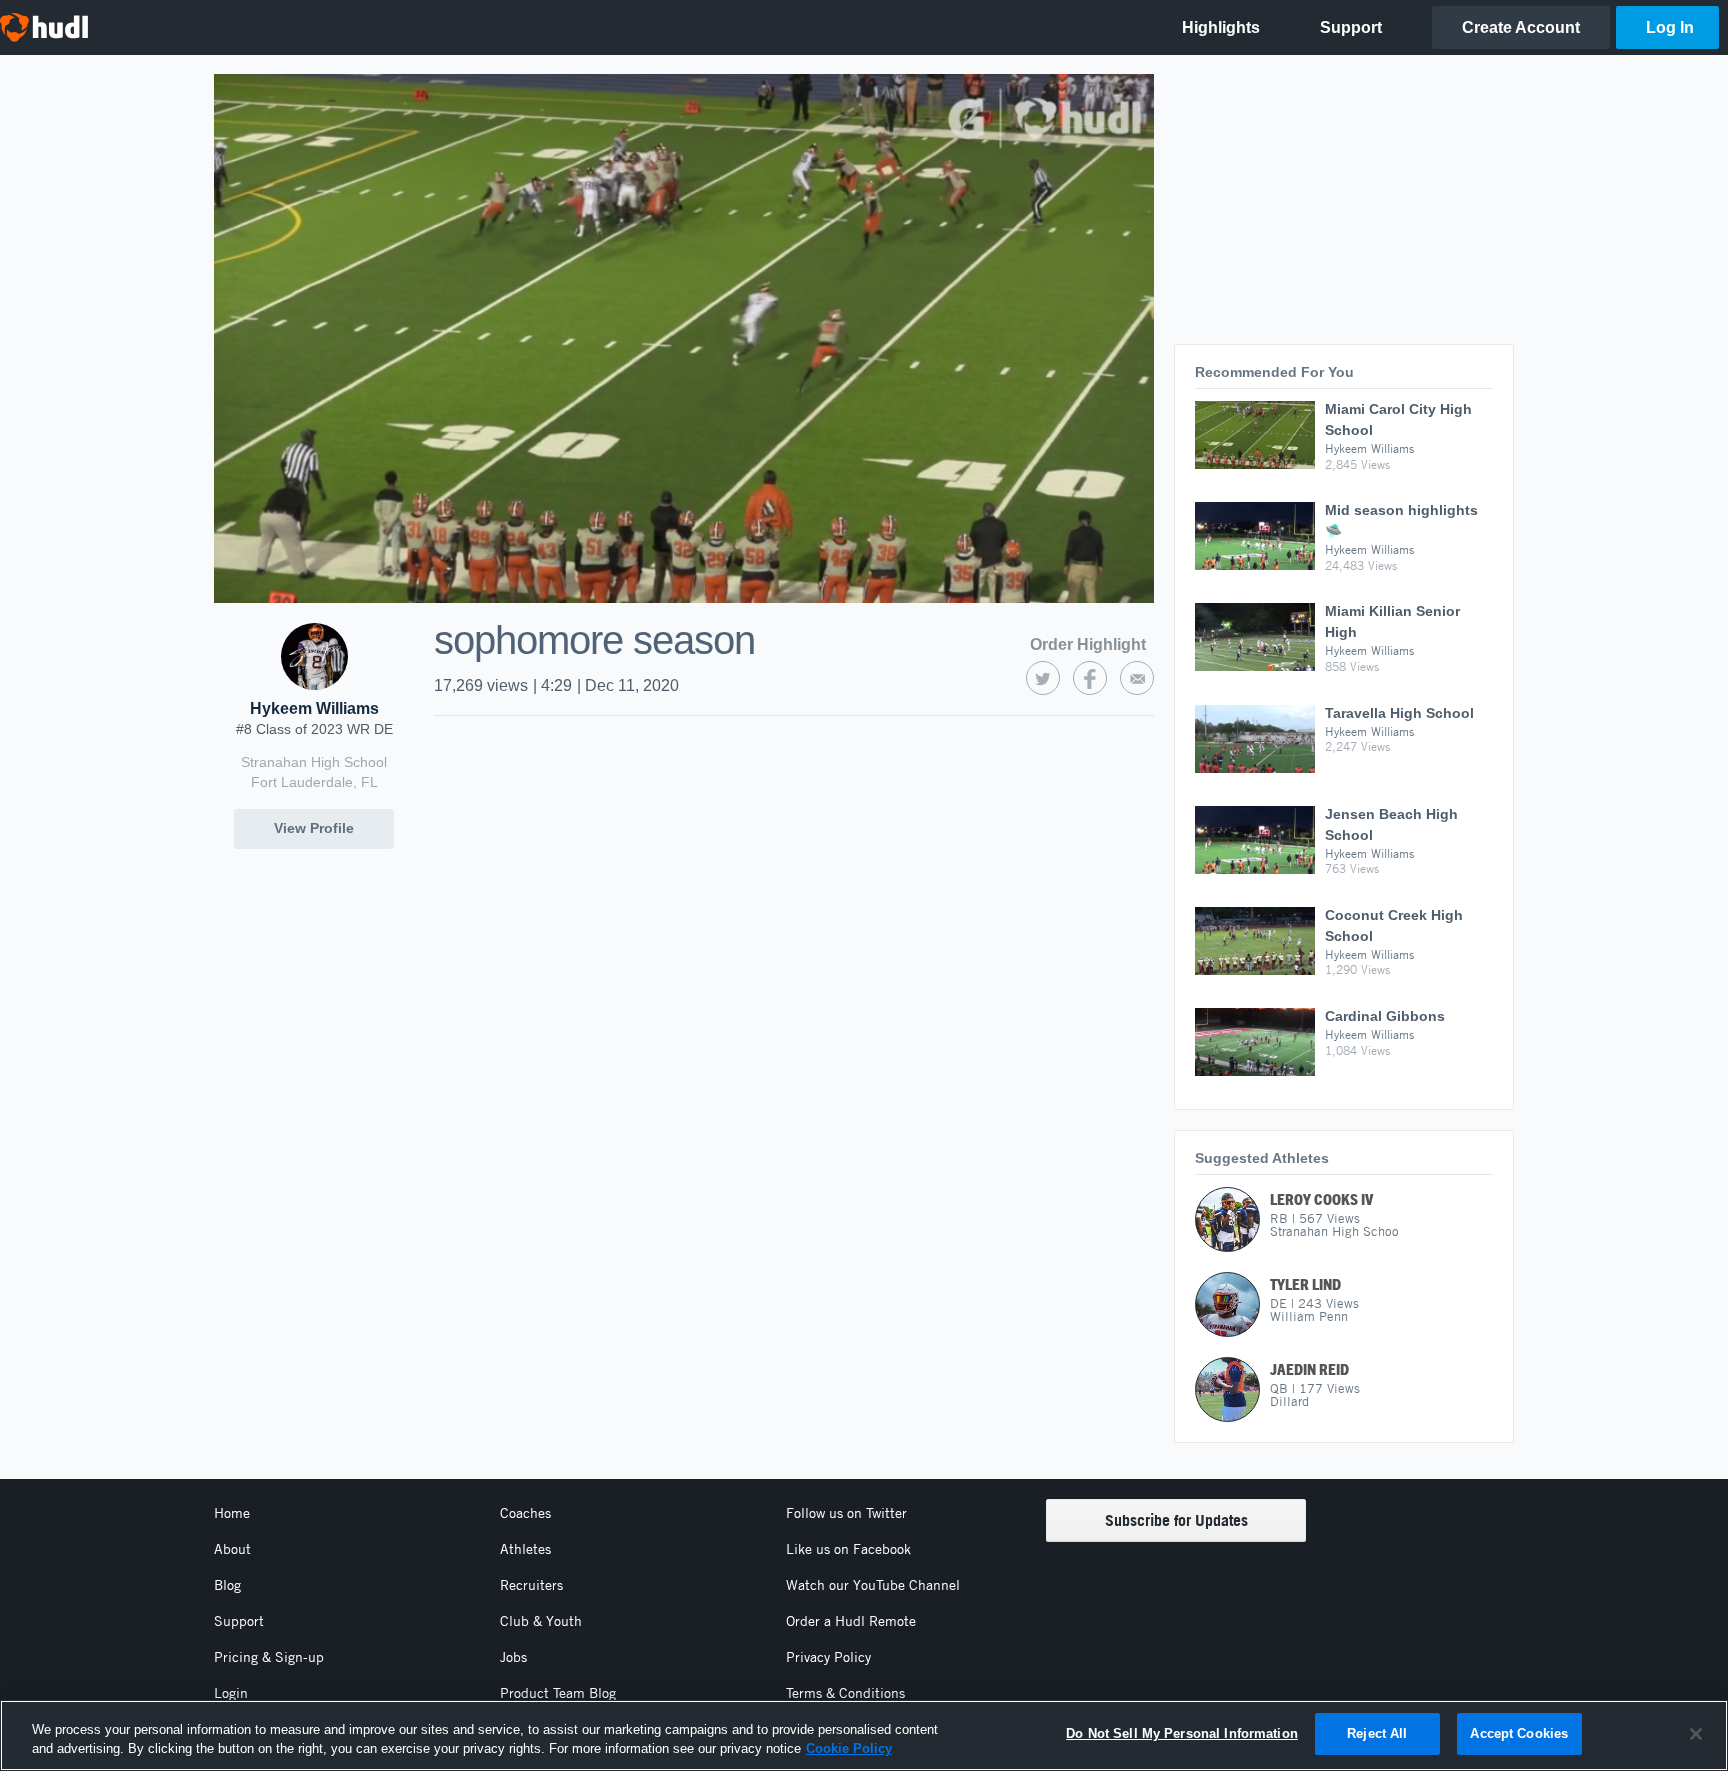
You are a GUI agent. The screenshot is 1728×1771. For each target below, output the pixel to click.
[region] (864, 1735)
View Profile (314, 828)
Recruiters (531, 1585)
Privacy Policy (828, 1657)
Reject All (1377, 1733)
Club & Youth (541, 1621)
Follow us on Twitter (846, 1513)
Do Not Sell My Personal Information (1182, 1733)
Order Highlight (1088, 644)
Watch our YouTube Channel (873, 1585)
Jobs (513, 1657)
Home (232, 1513)
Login (231, 1693)
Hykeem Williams (314, 708)
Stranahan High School (314, 762)
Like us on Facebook (848, 1549)
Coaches (525, 1513)
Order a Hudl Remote (851, 1621)
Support (239, 1621)
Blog (227, 1585)
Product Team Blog (558, 1693)
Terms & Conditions (845, 1693)
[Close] (1696, 1734)
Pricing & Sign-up (269, 1657)
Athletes (525, 1549)
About (232, 1549)
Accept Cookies (1519, 1733)
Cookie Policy (849, 1749)
